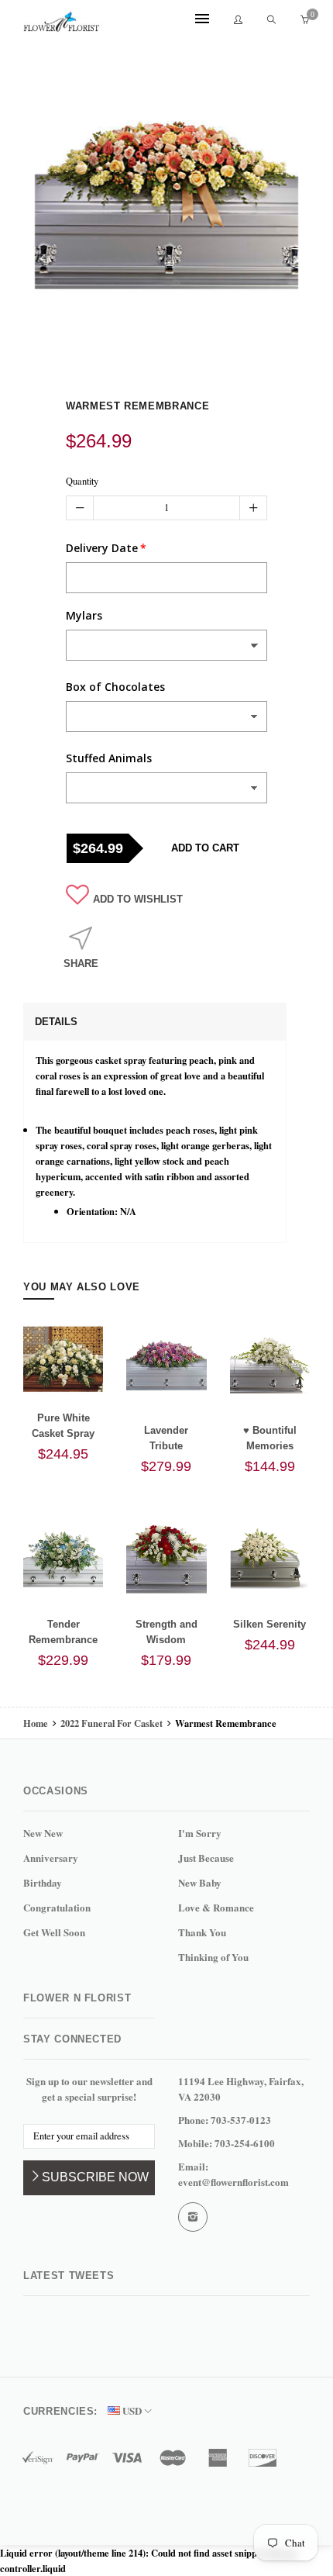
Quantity (82, 481)
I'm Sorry (200, 1833)
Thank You (202, 1932)
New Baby (200, 1882)
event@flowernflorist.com (233, 2182)
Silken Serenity (269, 1624)
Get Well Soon (54, 1932)
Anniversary (51, 1858)
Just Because (206, 1858)
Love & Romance (216, 1907)
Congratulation (57, 1907)
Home (37, 1723)
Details (56, 1022)
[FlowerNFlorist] (62, 21)
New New (43, 1833)
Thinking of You (213, 1957)
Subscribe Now (95, 2177)
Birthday (43, 1882)
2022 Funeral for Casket (112, 1723)
